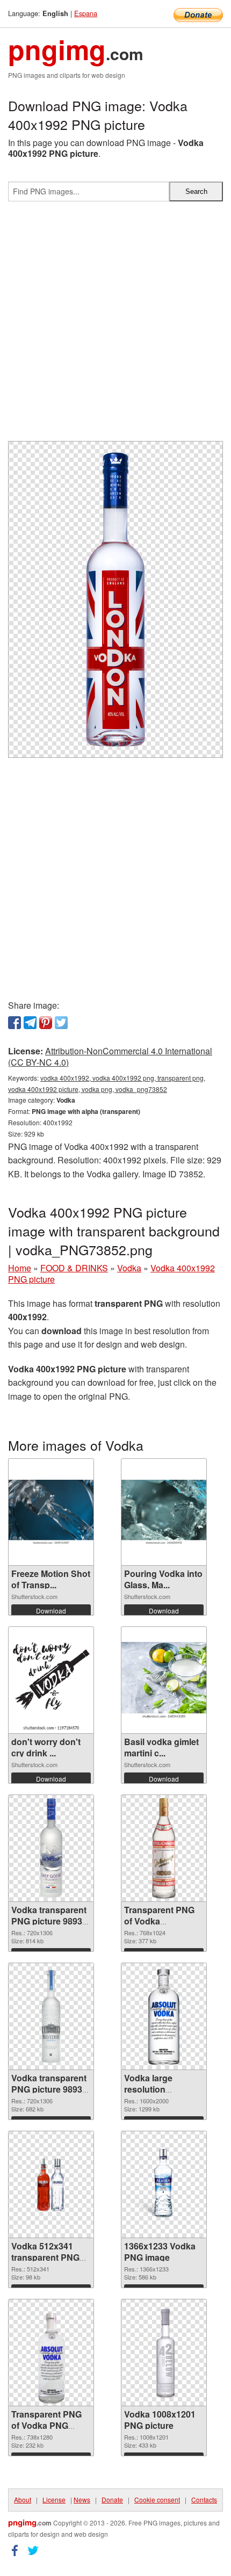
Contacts (204, 2499)
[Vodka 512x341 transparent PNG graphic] (51, 2184)
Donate (112, 2499)
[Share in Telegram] (30, 1023)
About (23, 2499)
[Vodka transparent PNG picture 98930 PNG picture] (51, 2016)
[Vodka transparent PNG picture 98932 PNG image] (51, 1848)
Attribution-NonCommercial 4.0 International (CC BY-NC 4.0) (110, 1057)
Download (51, 1611)
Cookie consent (157, 2499)
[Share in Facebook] (15, 1023)
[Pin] (46, 1023)
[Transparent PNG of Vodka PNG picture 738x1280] (51, 2353)
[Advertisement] (115, 325)
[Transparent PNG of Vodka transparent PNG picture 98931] (164, 1848)
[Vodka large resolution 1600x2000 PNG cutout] (164, 2017)
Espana (86, 13)
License (54, 2499)
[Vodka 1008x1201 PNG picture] (164, 2353)
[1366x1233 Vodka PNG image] (164, 2185)
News (82, 2499)
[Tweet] (61, 1023)
